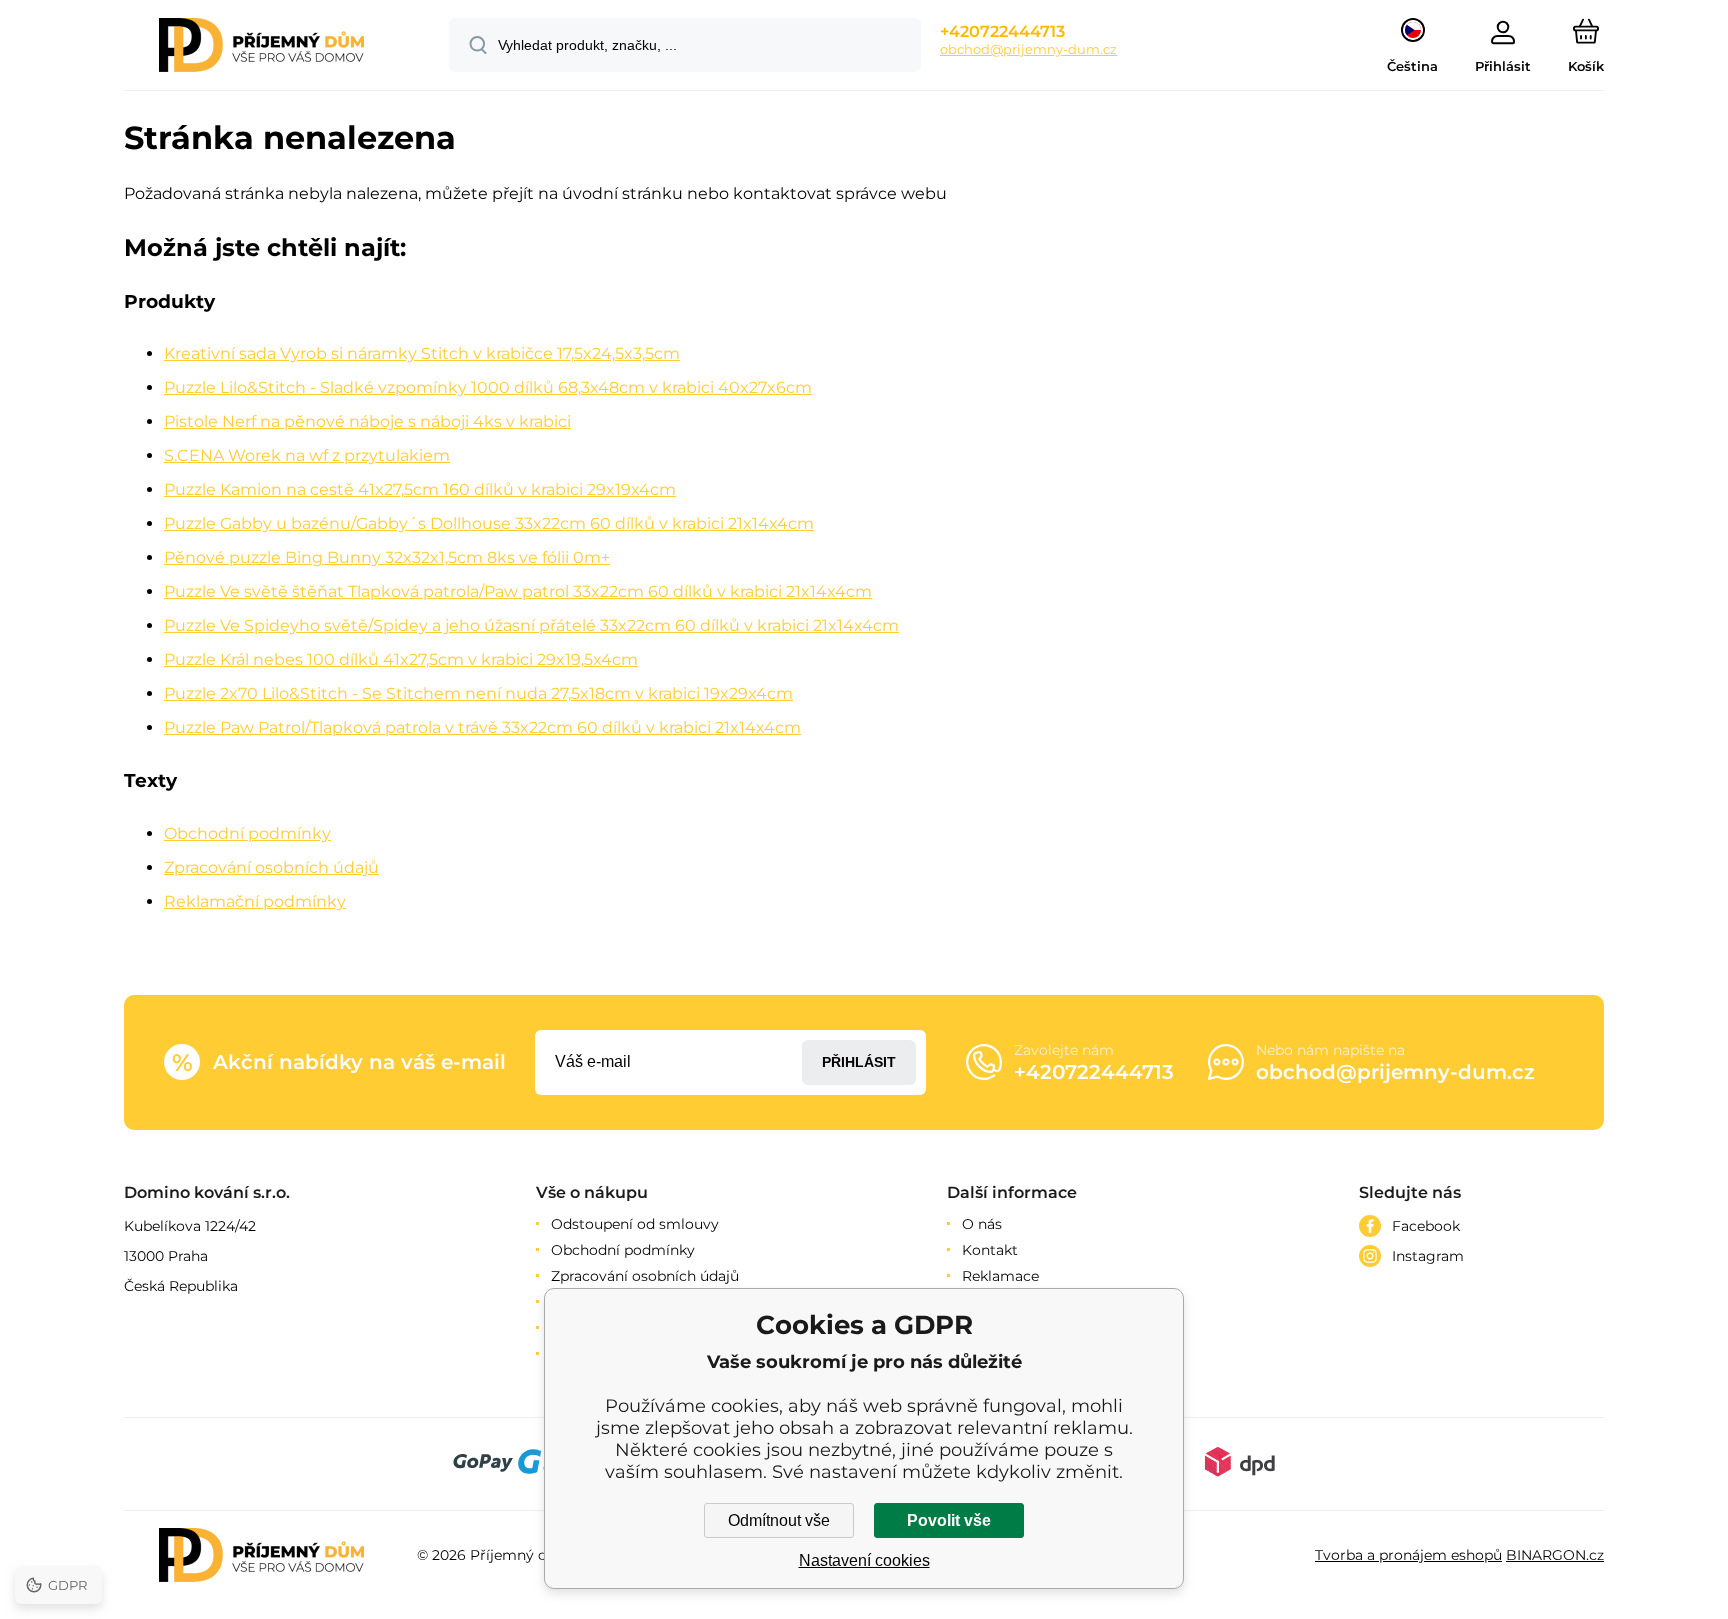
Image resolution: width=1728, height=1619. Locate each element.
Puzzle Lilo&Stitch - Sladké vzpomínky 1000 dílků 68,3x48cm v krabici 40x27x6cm (488, 387)
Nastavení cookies (864, 1560)
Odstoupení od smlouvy (635, 1224)
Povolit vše (949, 1520)
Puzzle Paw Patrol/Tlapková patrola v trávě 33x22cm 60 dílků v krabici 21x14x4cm (482, 727)
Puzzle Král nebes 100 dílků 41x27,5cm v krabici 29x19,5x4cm (401, 659)
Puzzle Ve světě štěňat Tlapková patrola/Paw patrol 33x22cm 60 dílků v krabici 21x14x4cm (518, 591)
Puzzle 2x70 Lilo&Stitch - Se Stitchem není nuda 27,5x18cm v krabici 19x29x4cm (478, 693)
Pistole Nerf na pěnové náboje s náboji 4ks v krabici (367, 421)
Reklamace (1000, 1276)
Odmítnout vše (779, 1520)
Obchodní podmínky (247, 833)
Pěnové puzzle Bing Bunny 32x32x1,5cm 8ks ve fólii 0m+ (387, 557)
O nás (982, 1224)
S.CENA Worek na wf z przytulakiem (307, 455)
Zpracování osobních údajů (271, 867)
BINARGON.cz (1555, 1555)
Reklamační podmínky (255, 901)
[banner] (261, 48)
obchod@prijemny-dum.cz (1028, 49)
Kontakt (990, 1250)
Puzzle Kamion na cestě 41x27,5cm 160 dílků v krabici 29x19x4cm (420, 489)
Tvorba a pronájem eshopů (1408, 1555)
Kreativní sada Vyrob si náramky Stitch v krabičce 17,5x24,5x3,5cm (422, 353)
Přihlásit (859, 1062)
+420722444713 (1002, 31)
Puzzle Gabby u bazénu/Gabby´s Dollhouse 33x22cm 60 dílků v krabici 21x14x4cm (489, 523)
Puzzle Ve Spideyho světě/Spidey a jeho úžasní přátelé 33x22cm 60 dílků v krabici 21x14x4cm (531, 625)
